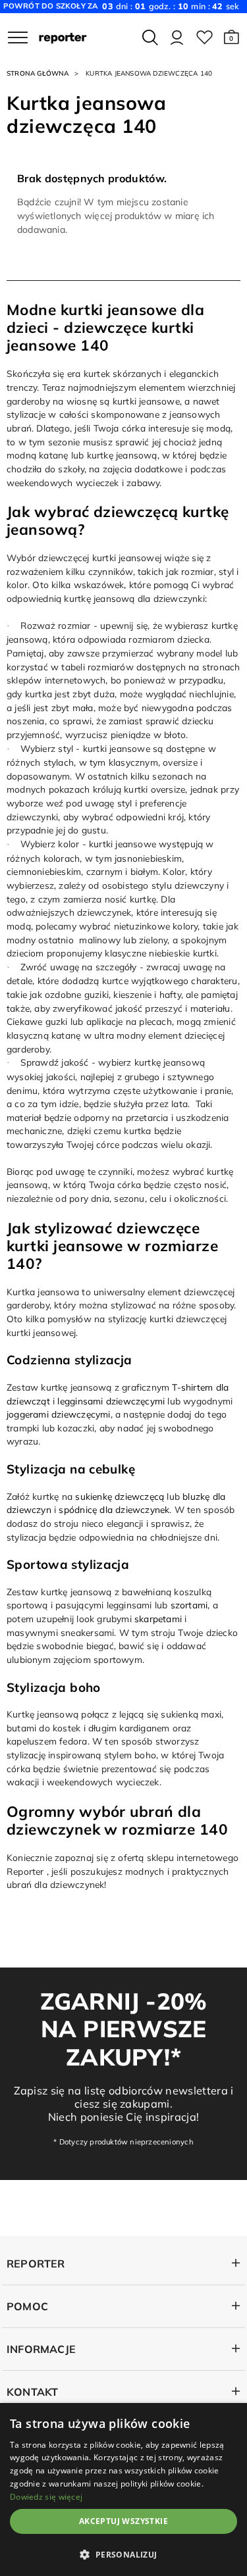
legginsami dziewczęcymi (111, 1401)
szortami (189, 1605)
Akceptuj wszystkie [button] (123, 2521)
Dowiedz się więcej (46, 2497)
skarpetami (158, 1619)
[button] (232, 37)
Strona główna (38, 73)
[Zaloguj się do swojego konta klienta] (177, 37)
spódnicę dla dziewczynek (114, 1509)
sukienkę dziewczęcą (120, 1496)
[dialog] (123, 2489)
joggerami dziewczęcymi (59, 1414)
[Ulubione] (205, 37)
